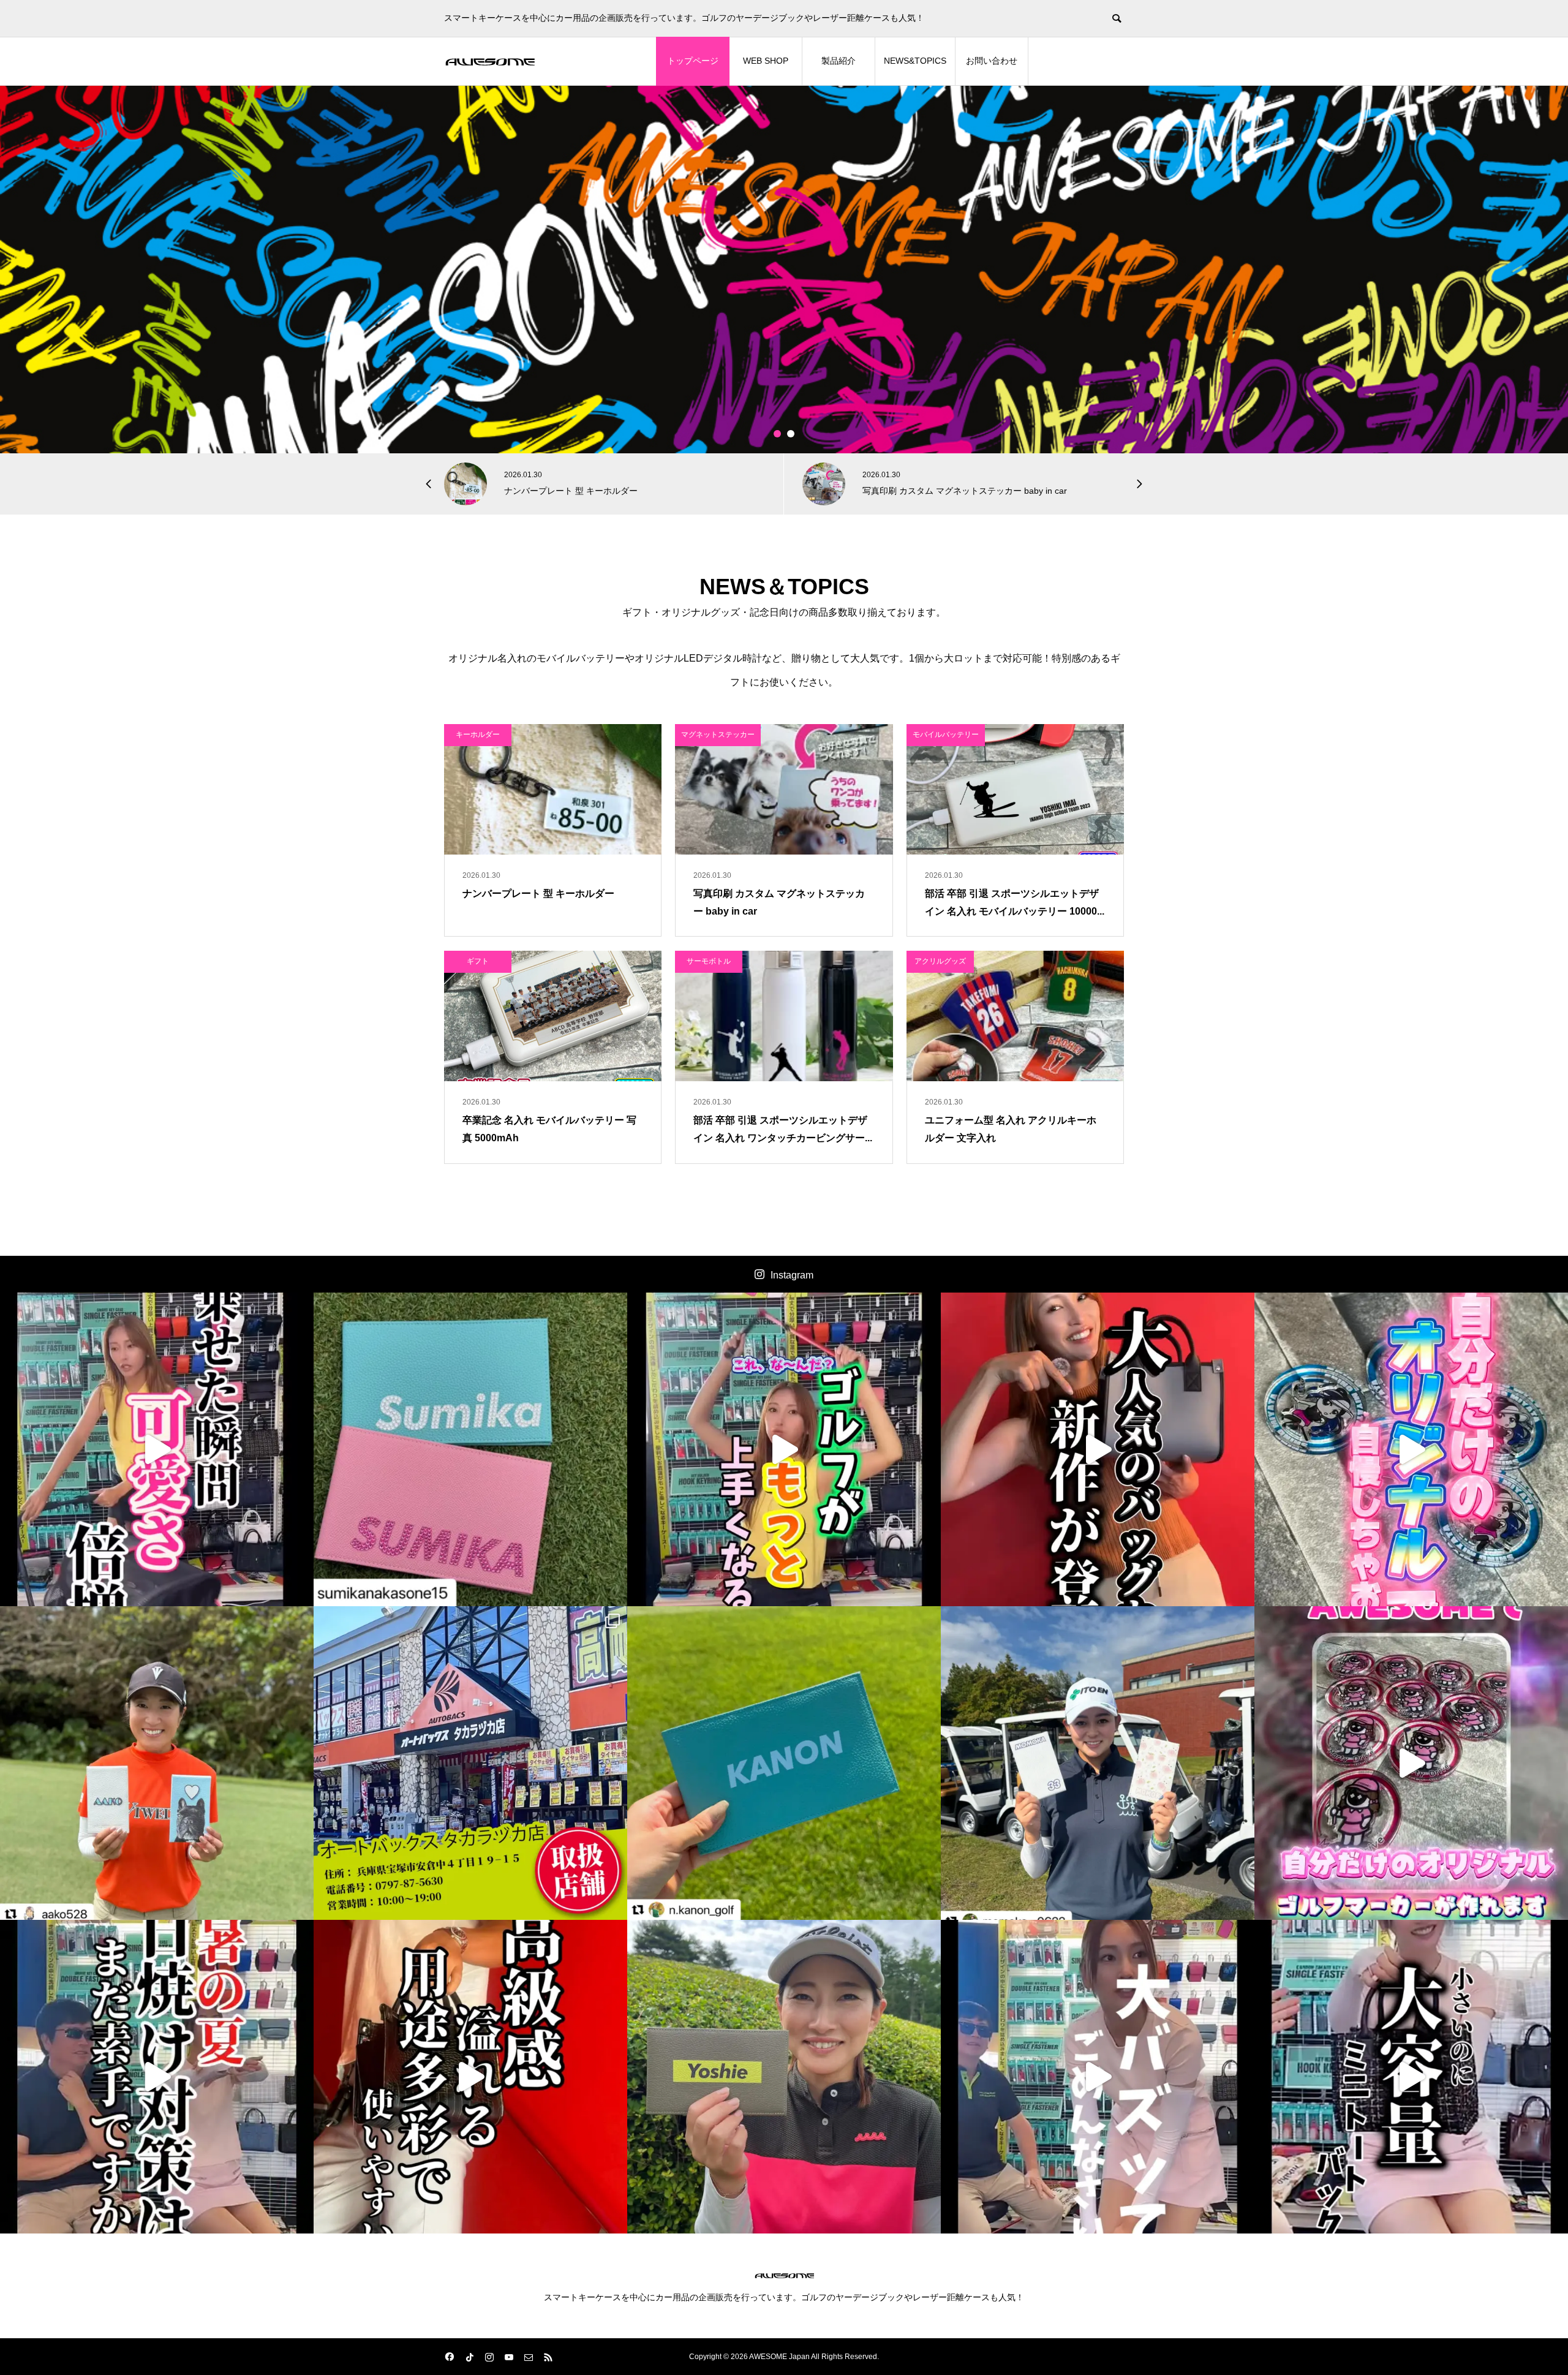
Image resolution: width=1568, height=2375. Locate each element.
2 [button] (791, 434)
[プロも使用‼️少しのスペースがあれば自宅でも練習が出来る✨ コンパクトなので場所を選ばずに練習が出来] (784, 1449)
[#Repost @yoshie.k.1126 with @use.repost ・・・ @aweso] (784, 2077)
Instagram (792, 1275)
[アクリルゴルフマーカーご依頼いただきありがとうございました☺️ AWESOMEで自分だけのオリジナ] (1411, 1449)
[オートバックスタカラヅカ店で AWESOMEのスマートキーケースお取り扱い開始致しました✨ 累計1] (470, 1763)
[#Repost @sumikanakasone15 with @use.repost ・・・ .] (470, 1449)
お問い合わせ (992, 61)
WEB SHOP (766, 61)
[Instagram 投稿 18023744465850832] (784, 1763)
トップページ (693, 61)
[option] (784, 270)
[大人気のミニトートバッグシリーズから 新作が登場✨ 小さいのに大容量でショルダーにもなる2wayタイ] (1098, 1449)
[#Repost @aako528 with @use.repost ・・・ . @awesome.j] (157, 1763)
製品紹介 (839, 61)
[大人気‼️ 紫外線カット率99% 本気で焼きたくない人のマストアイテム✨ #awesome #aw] (157, 2077)
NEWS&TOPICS (915, 61)
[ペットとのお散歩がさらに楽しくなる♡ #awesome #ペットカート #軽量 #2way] (157, 1449)
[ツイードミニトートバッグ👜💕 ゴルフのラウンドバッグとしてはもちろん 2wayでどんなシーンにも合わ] (1411, 2077)
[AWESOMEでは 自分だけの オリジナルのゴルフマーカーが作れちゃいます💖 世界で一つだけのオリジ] (1411, 1763)
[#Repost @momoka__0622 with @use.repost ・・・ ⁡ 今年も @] (1098, 1763)
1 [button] (778, 434)
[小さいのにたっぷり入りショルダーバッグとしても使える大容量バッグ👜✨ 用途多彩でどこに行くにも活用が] (470, 2077)
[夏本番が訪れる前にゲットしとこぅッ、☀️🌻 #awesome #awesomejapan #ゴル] (1098, 2077)
